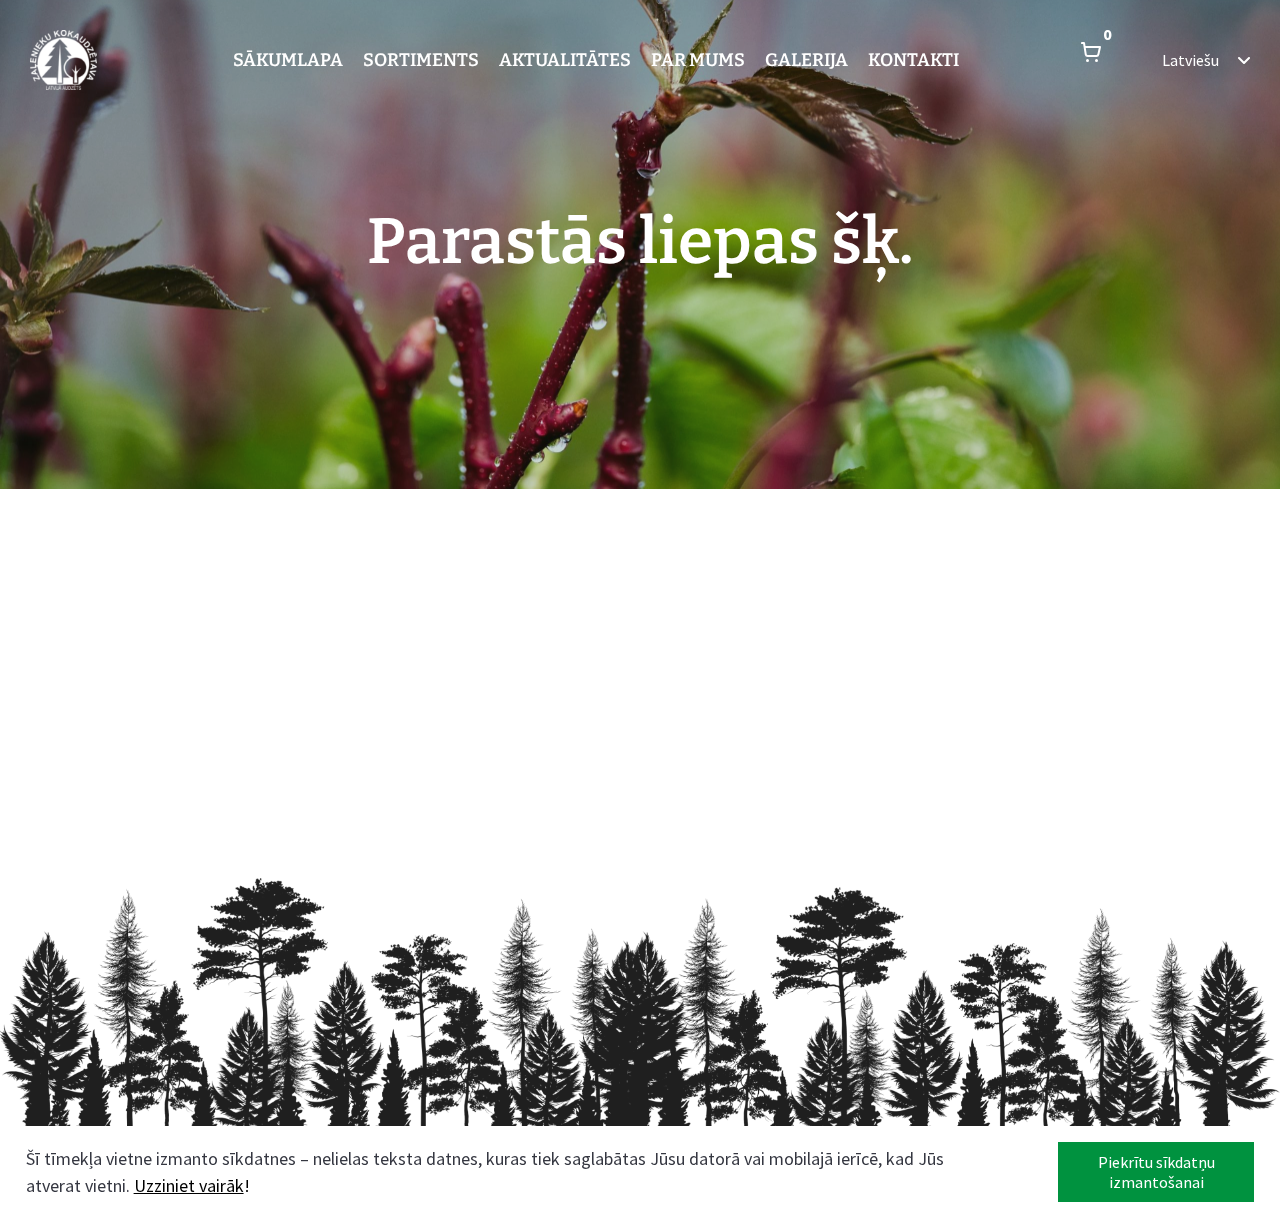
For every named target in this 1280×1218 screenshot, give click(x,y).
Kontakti (913, 60)
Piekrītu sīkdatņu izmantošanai (1156, 1172)
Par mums (698, 60)
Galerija (806, 60)
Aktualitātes (565, 60)
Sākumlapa (288, 60)
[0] (1091, 60)
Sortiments (421, 60)
